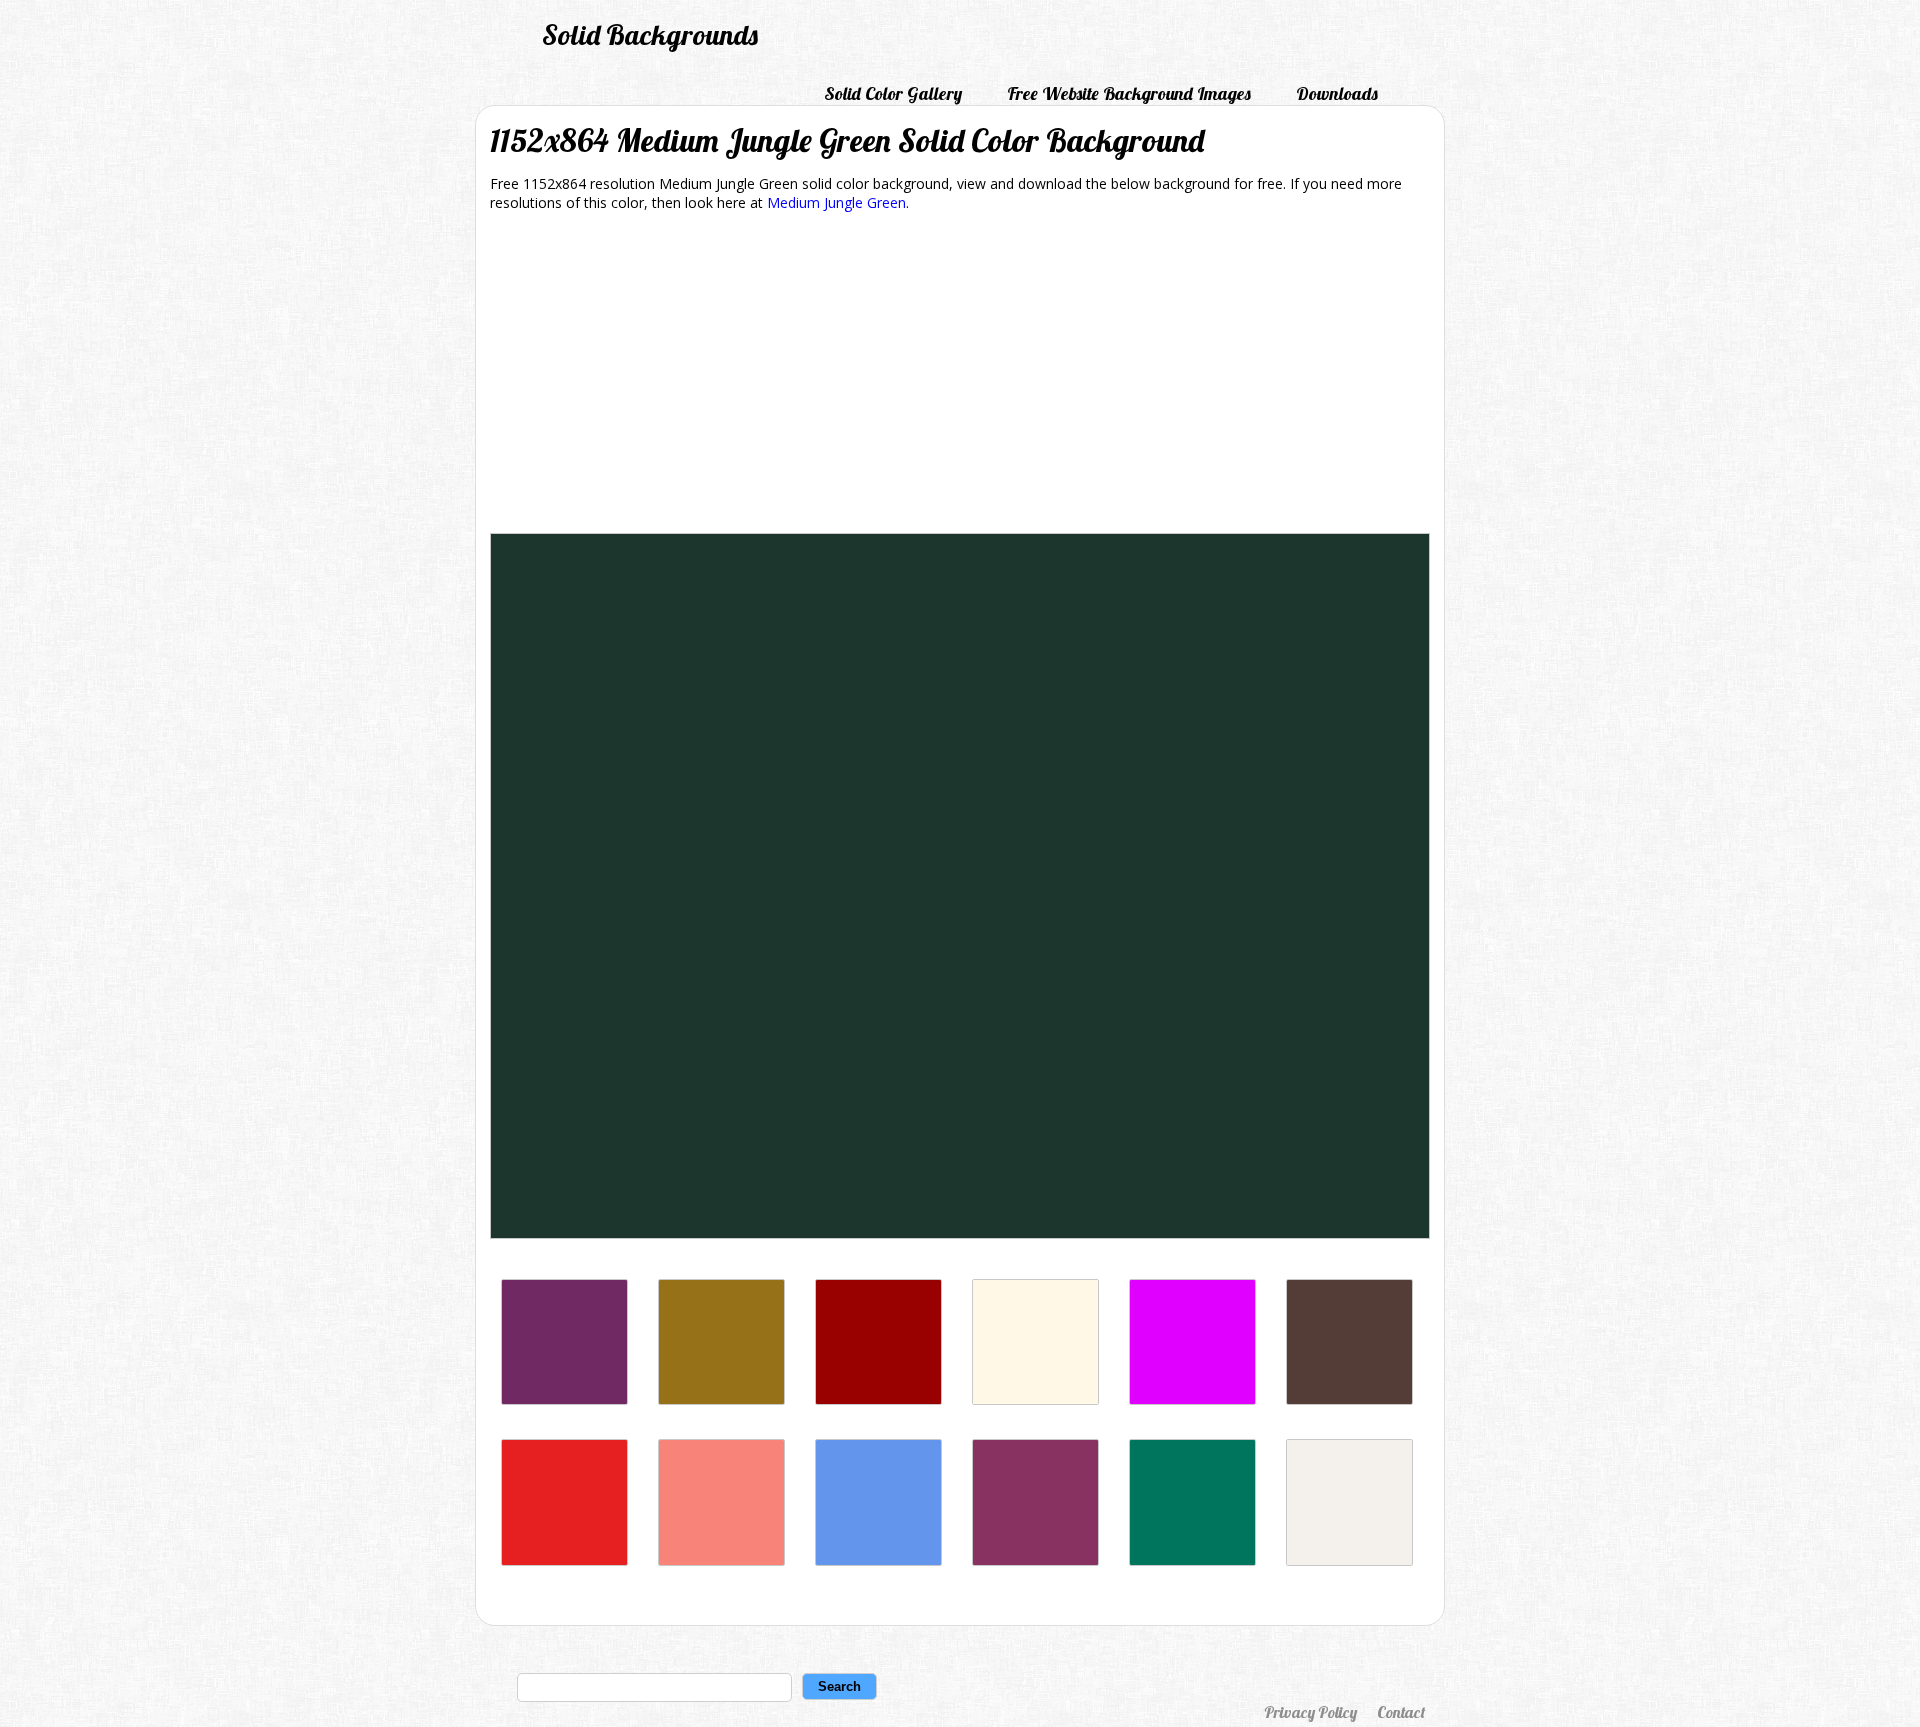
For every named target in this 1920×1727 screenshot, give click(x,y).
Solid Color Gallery (893, 93)
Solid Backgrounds (650, 34)
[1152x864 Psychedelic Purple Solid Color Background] (1192, 1399)
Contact (1401, 1712)
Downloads (1337, 93)
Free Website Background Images (1129, 93)
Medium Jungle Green (836, 202)
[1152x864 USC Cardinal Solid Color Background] (878, 1399)
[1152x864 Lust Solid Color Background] (564, 1560)
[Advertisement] (960, 376)
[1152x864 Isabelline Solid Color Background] (1349, 1560)
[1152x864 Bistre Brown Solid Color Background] (721, 1399)
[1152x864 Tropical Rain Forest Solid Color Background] (1192, 1560)
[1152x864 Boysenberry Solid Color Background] (1035, 1560)
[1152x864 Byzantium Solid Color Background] (564, 1399)
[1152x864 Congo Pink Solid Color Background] (721, 1560)
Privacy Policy (1310, 1712)
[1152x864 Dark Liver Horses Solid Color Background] (1349, 1399)
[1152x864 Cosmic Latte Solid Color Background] (1035, 1399)
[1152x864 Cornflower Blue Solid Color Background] (878, 1560)
